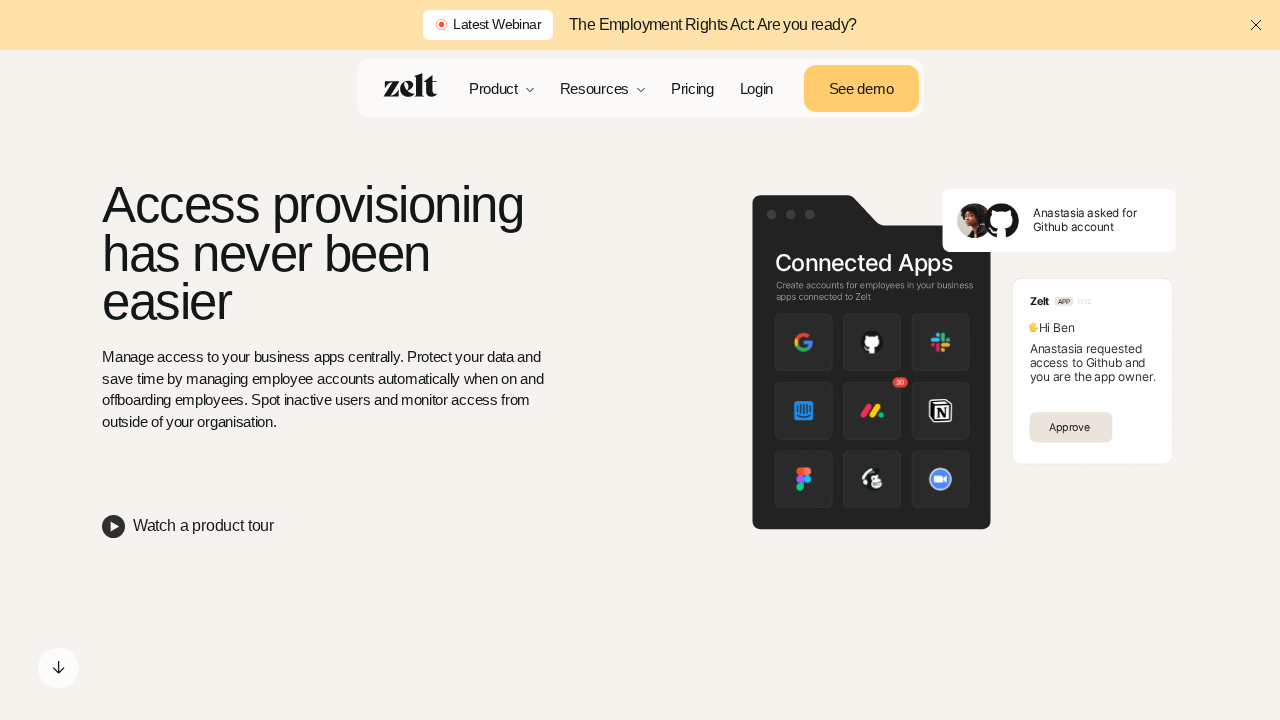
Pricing (692, 88)
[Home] (410, 85)
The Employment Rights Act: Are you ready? (712, 24)
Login (757, 88)
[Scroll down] (58, 668)
